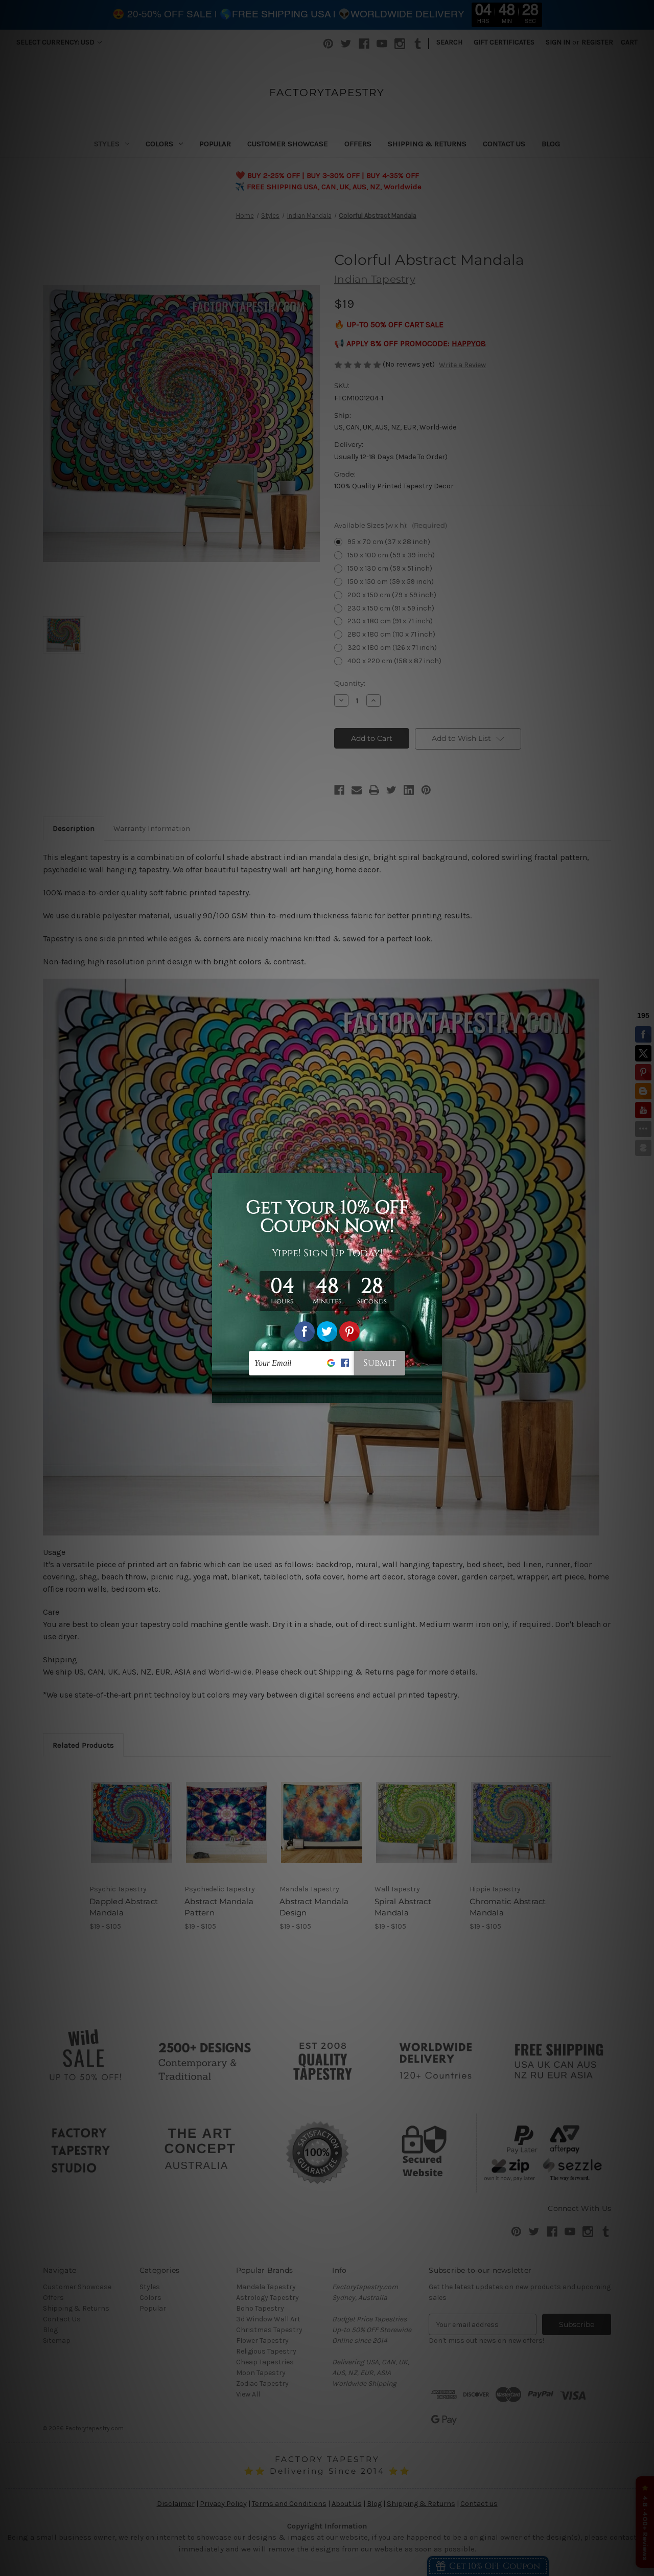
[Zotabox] (435, 1394)
